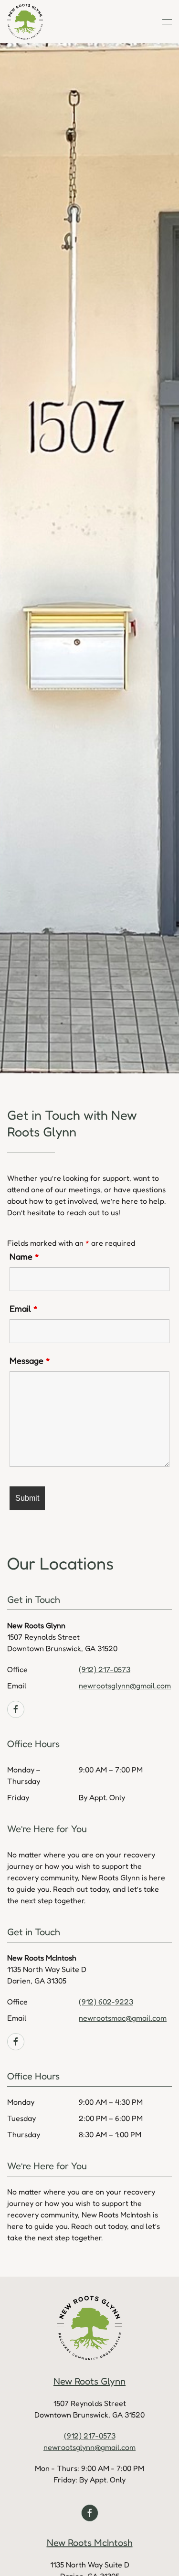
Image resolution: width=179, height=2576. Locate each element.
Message (30, 1360)
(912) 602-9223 (106, 2002)
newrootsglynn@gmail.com (125, 1686)
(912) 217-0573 (105, 1669)
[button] (167, 21)
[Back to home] (25, 21)
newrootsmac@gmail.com (123, 2018)
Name (24, 1256)
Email (24, 1308)
